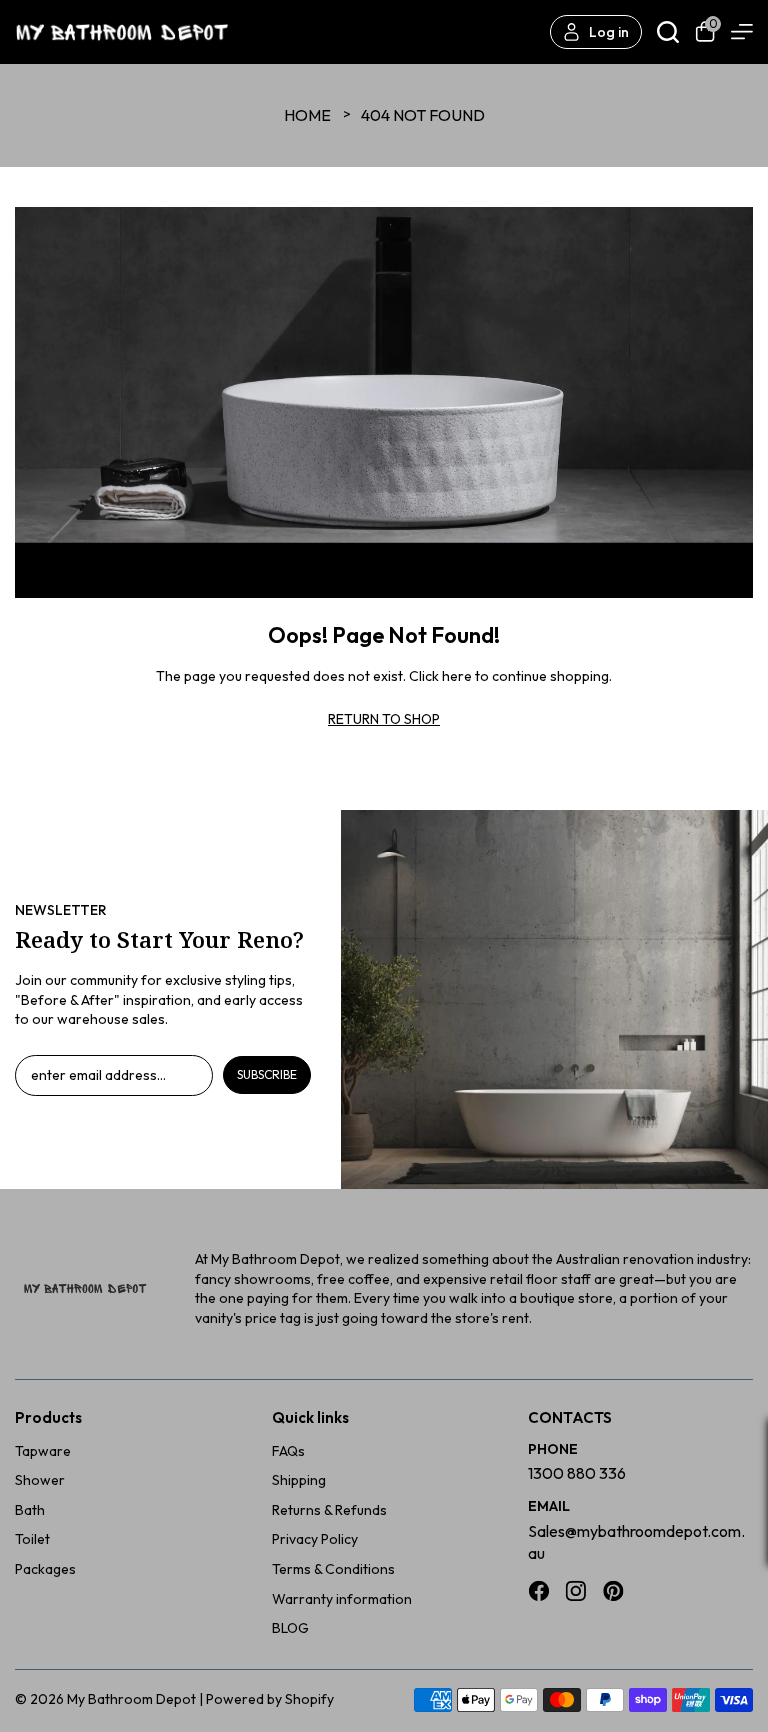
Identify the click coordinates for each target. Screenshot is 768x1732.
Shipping (299, 1480)
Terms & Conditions (333, 1569)
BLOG (290, 1628)
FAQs (288, 1451)
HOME (307, 115)
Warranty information (342, 1599)
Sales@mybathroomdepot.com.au (636, 1542)
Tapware (43, 1451)
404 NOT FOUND (423, 115)
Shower (40, 1480)
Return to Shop (384, 719)
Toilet (32, 1539)
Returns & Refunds (329, 1510)
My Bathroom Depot (131, 1699)
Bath (30, 1510)
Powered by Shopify (270, 1699)
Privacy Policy (315, 1539)
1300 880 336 (577, 1473)
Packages (45, 1569)
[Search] (668, 32)
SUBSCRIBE (267, 1074)
